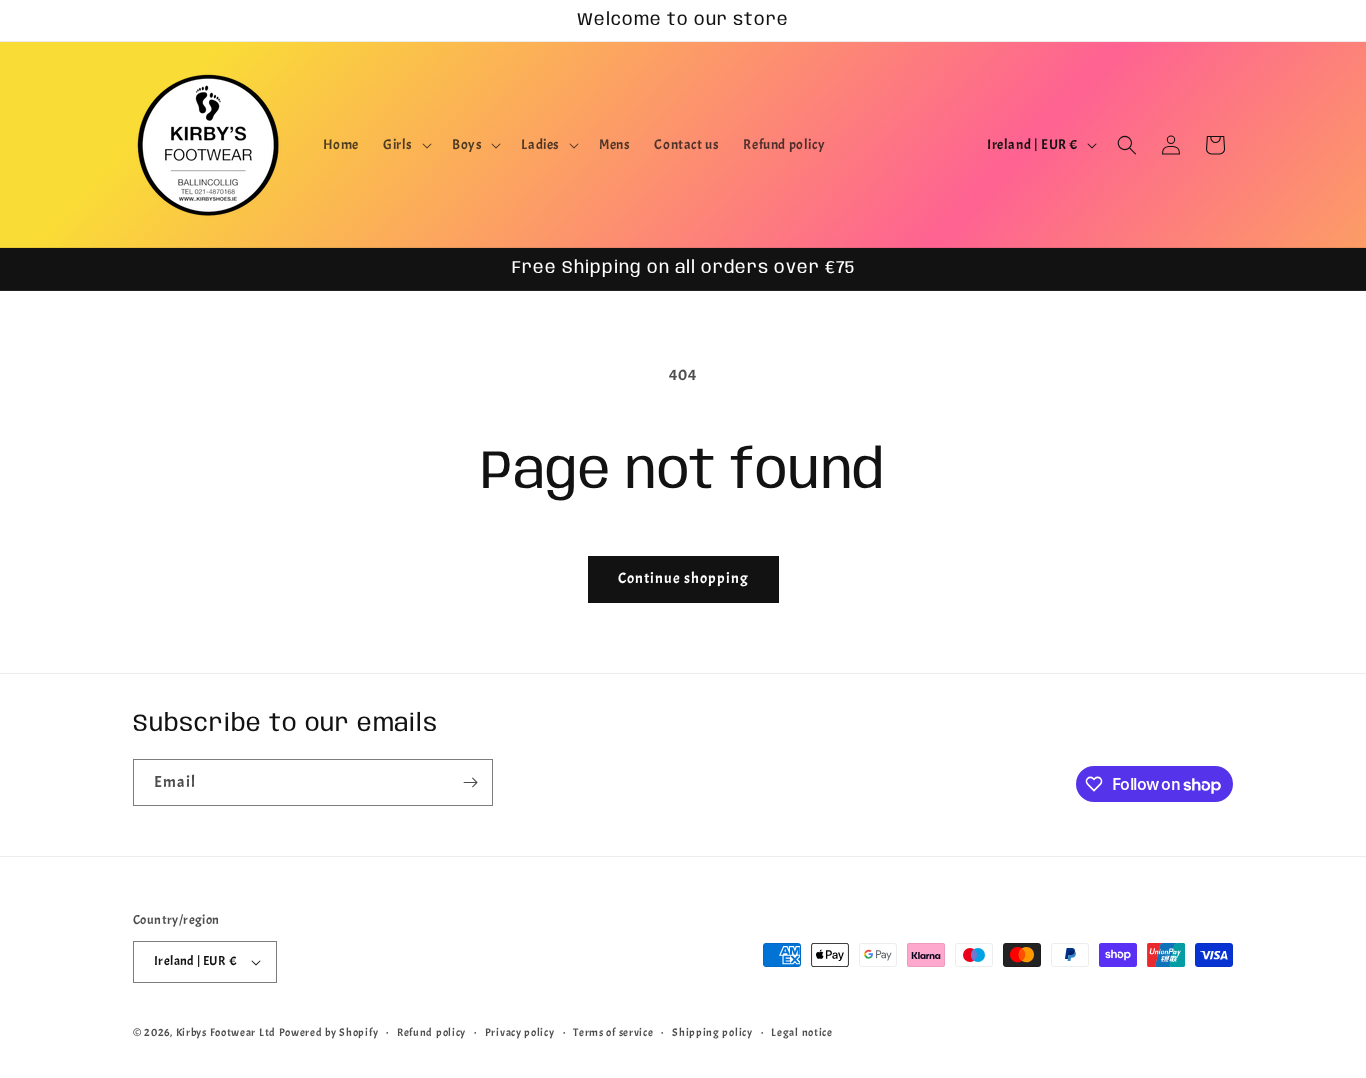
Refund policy (431, 1032)
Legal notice (801, 1032)
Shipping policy (712, 1032)
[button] (405, 145)
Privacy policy (520, 1032)
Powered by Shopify (329, 1032)
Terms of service (613, 1032)
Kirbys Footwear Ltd (226, 1032)
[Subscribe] (470, 782)
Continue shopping (683, 578)
